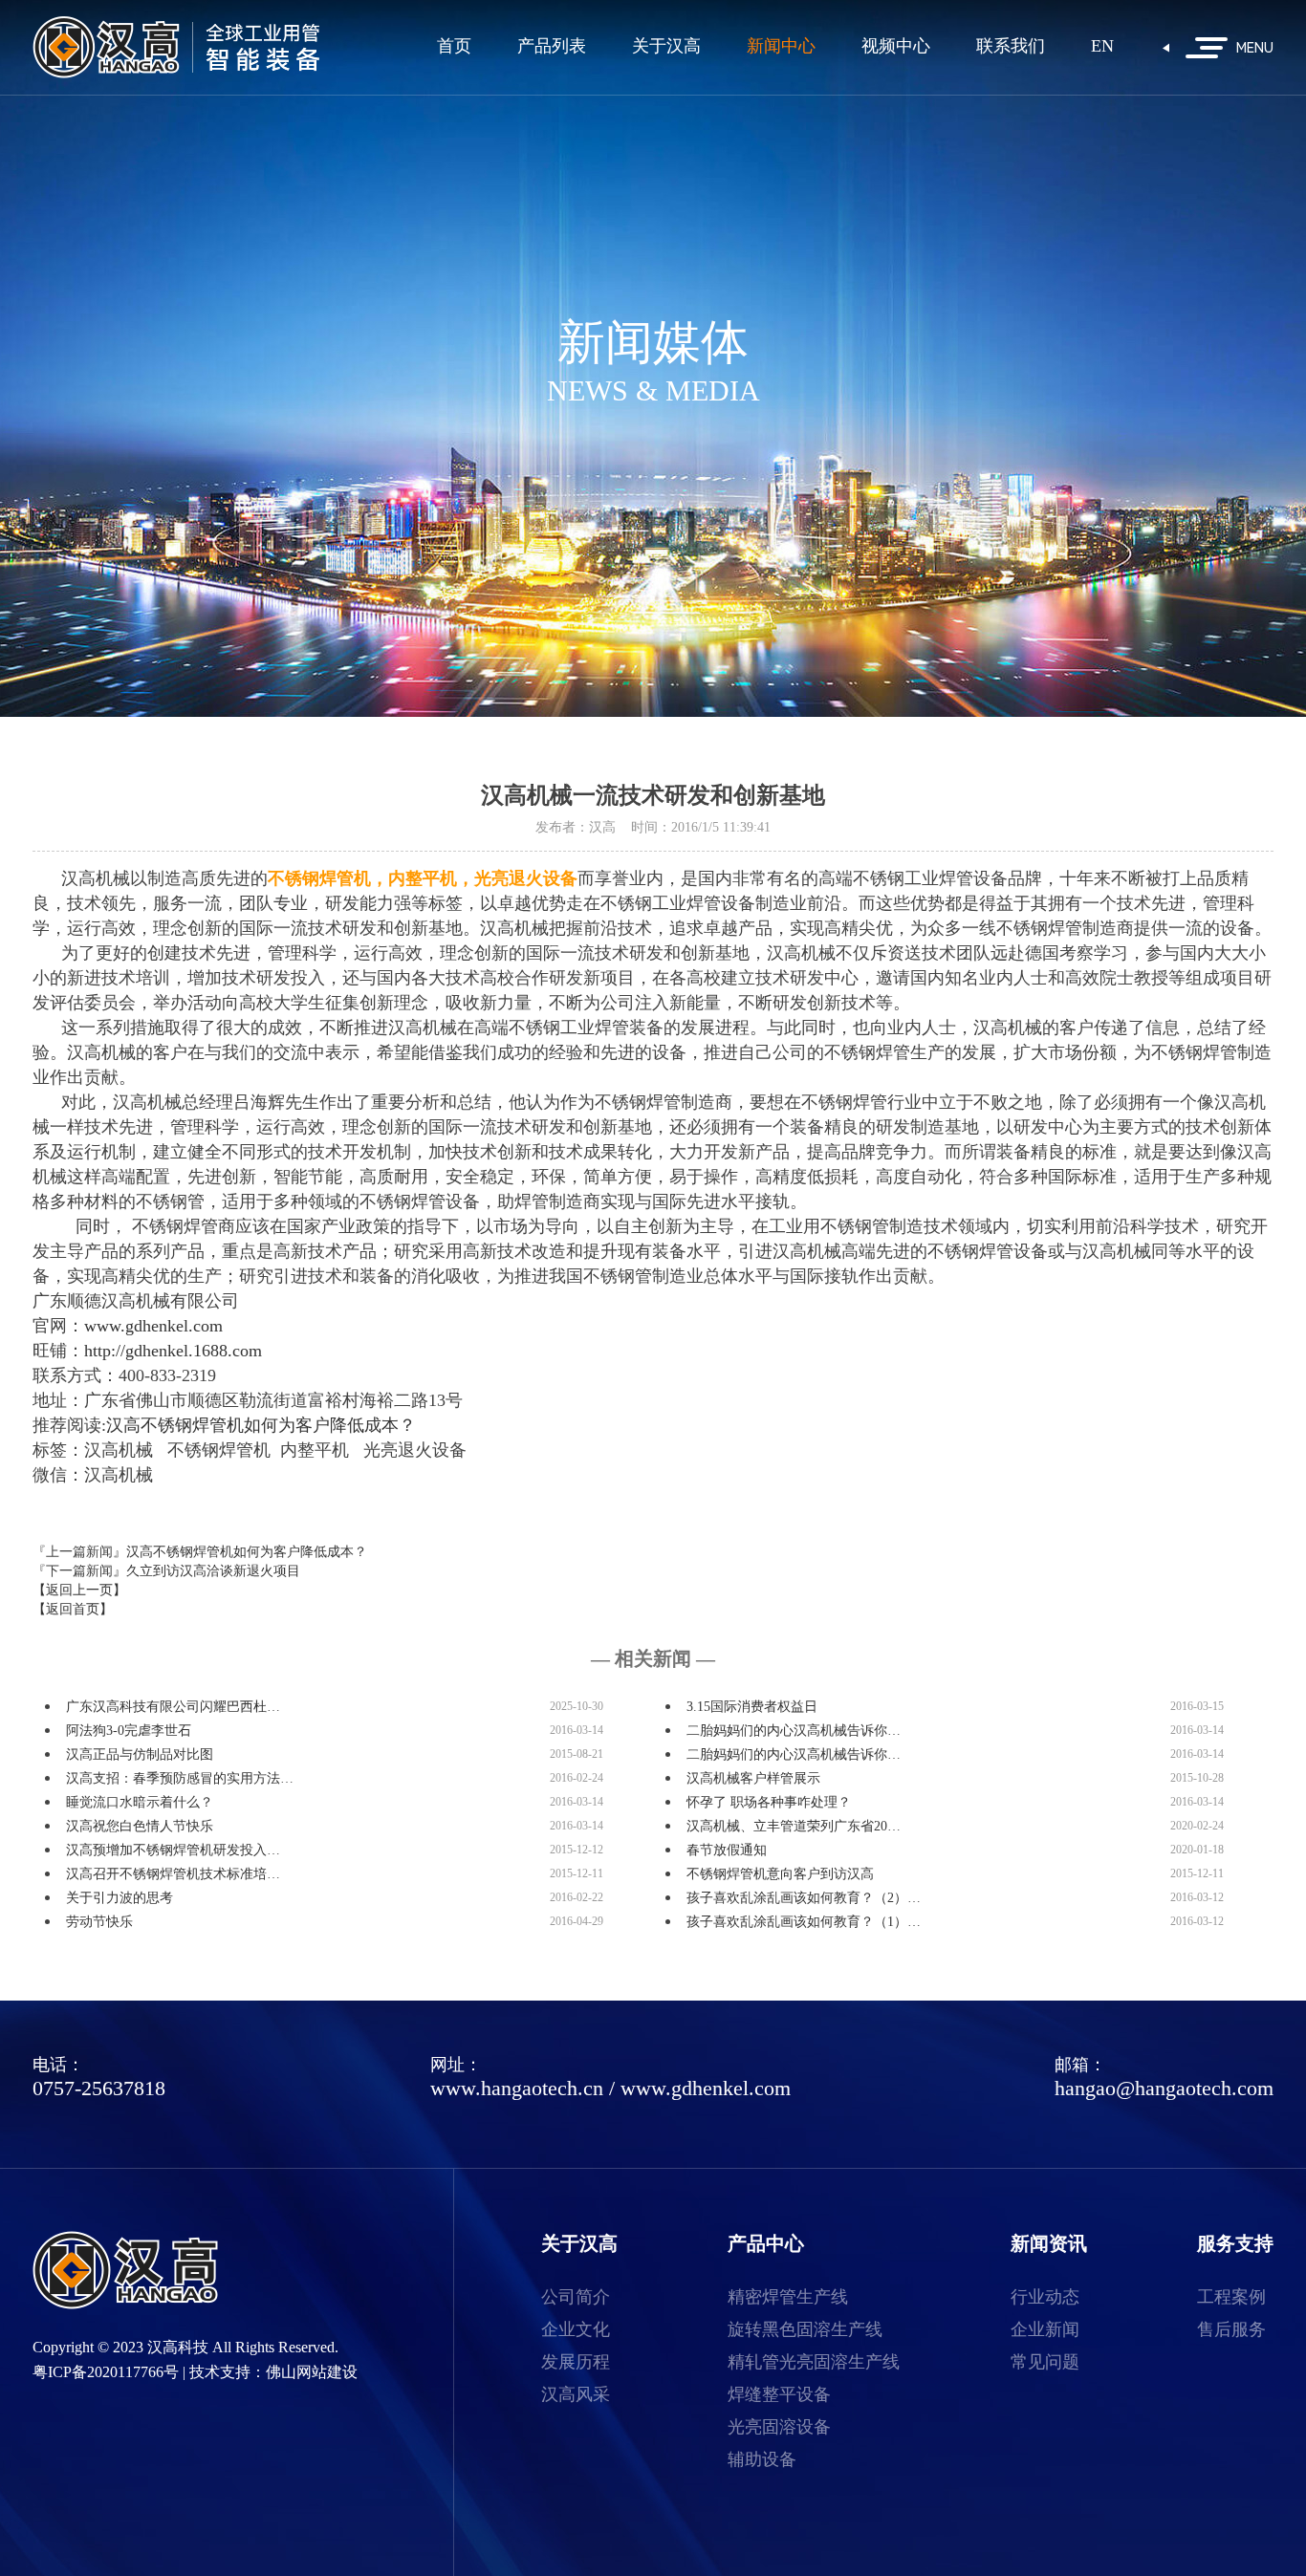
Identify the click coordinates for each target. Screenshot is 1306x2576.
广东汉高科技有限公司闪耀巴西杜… (173, 1707)
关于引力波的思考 (120, 1898)
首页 (454, 46)
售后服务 (1231, 2329)
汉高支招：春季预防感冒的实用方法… (180, 1778)
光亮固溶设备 (779, 2427)
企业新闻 (1045, 2329)
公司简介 (576, 2297)
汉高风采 (576, 2394)
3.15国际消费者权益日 (752, 1707)
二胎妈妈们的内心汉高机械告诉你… (794, 1731)
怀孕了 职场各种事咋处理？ (769, 1802)
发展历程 (576, 2362)
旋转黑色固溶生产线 (805, 2329)
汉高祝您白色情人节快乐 (140, 1826)
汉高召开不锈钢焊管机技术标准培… (173, 1874)
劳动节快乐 (99, 1922)
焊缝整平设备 (779, 2394)
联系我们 (1011, 46)
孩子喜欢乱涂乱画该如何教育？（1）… (804, 1922)
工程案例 (1231, 2297)
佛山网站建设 (312, 2372)
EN (1102, 46)
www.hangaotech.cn (517, 2088)
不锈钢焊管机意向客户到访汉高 (780, 1874)
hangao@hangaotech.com (1164, 2088)
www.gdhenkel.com (706, 2088)
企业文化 (576, 2329)
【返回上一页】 (79, 1590)
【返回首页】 (73, 1609)
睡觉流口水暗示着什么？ (140, 1802)
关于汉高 (666, 46)
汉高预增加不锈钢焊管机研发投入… (173, 1850)
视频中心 (896, 46)
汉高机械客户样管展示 (753, 1778)
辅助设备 (762, 2459)
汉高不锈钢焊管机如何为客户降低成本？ (247, 1552)
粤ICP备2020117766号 (106, 2372)
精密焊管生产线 (788, 2297)
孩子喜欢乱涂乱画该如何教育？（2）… (804, 1898)
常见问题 (1045, 2362)
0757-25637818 (99, 2088)
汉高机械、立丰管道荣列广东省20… (794, 1826)
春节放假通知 (727, 1850)
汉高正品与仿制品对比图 (140, 1754)
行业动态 (1045, 2297)
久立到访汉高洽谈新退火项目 (213, 1571)
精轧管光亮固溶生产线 (814, 2362)
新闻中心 (781, 46)
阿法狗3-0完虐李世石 (129, 1731)
